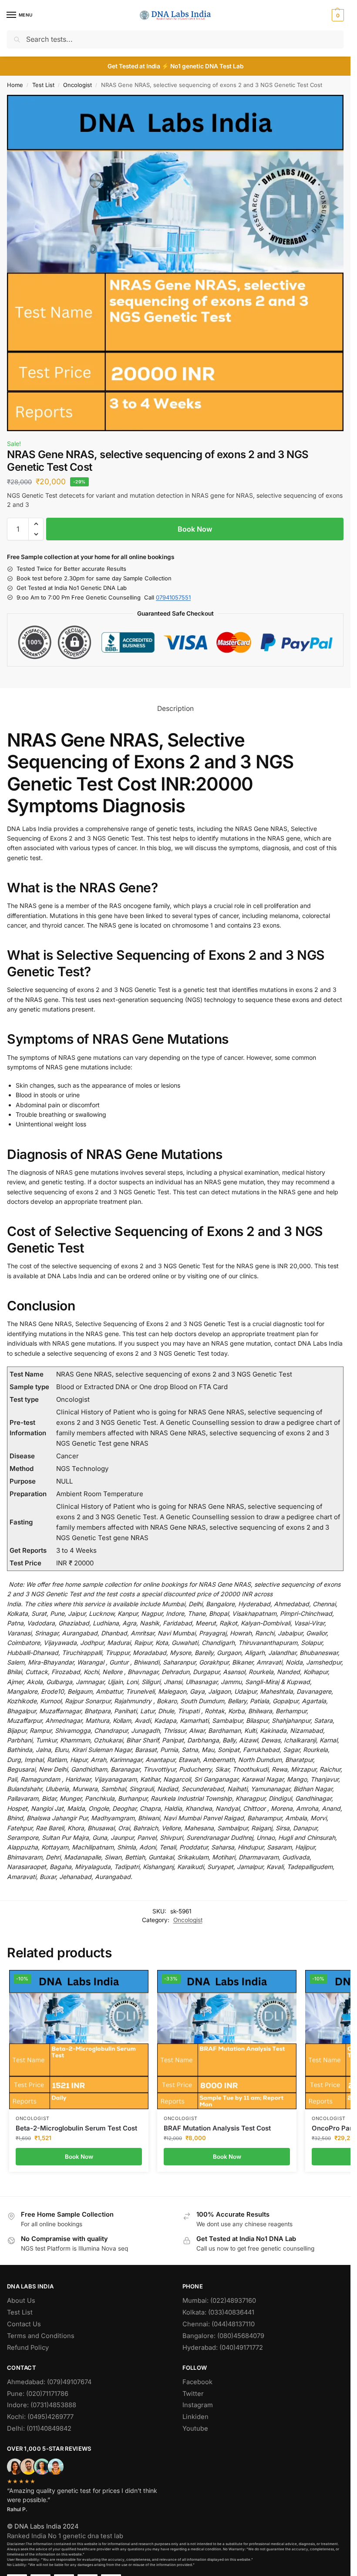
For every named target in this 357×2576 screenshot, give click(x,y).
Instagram (198, 2405)
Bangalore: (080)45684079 (223, 2336)
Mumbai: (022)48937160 (219, 2301)
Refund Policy (28, 2348)
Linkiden (195, 2417)
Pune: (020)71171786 (38, 2394)
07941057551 (173, 597)
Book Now (195, 529)
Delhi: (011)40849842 (39, 2429)
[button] (337, 15)
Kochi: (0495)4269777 (40, 2417)
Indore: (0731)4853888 (42, 2405)
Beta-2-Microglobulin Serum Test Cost (76, 2128)
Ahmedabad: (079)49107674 (49, 2382)
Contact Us (24, 2324)
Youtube (195, 2429)
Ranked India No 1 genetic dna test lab (65, 2536)
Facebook (197, 2382)
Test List (43, 85)
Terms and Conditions (41, 2336)
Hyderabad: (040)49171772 (223, 2348)
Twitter (193, 2394)
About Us (21, 2301)
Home (15, 85)
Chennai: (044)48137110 (219, 2324)
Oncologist (77, 85)
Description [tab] (175, 708)
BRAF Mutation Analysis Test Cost (217, 2128)
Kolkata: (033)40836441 (218, 2312)
